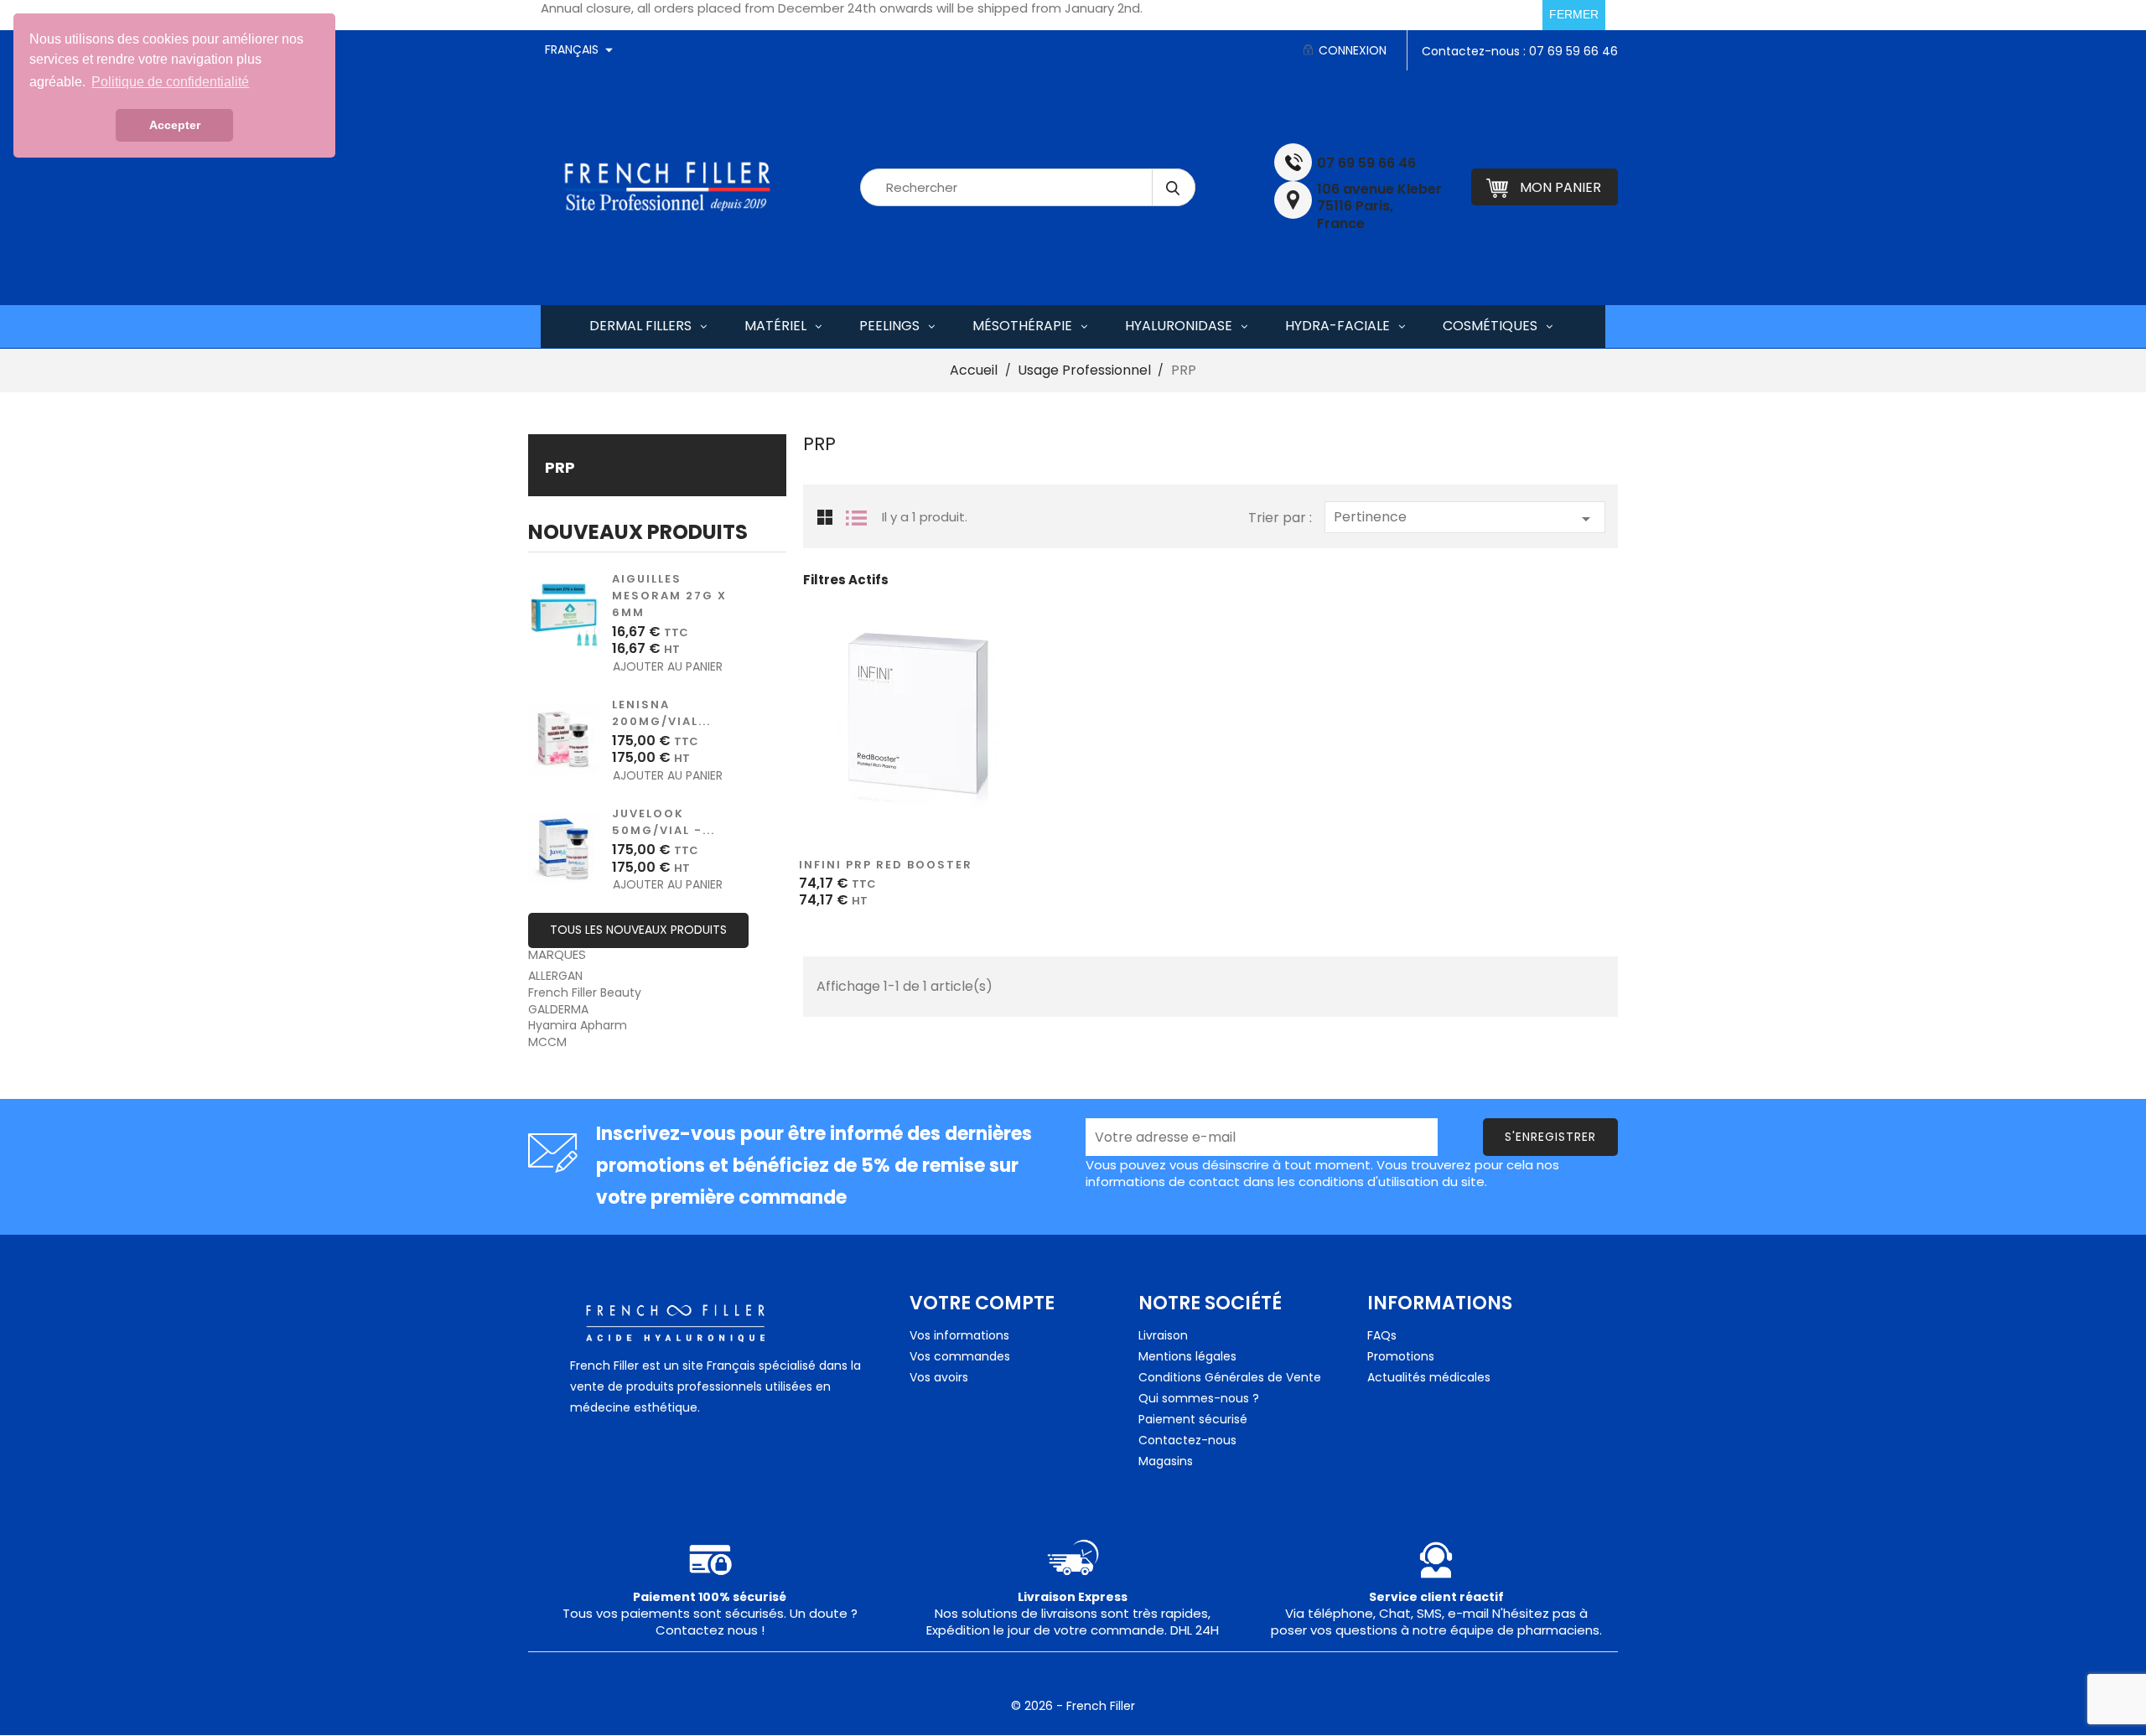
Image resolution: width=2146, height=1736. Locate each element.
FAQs (1382, 1335)
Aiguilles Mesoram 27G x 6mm (669, 596)
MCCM (547, 1042)
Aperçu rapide (885, 731)
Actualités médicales (1429, 1377)
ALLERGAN (555, 976)
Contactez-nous (1187, 1440)
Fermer (1574, 14)
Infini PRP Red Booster (886, 865)
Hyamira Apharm (578, 1025)
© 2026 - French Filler (1073, 1706)
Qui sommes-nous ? (1199, 1398)
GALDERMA (558, 1009)
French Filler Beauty (585, 992)
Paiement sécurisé (1193, 1419)
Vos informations (959, 1335)
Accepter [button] (175, 125)
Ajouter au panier (641, 667)
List (857, 516)
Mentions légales (1187, 1356)
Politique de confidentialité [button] (170, 82)
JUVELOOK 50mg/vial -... (663, 822)
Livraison (1163, 1335)
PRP (560, 467)
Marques (557, 954)
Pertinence (1465, 518)
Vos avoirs (939, 1377)
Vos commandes (960, 1356)
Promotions (1401, 1356)
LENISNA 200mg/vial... (661, 713)
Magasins (1166, 1461)
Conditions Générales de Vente (1230, 1377)
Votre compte (982, 1303)
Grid (825, 518)
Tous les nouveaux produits (638, 930)
